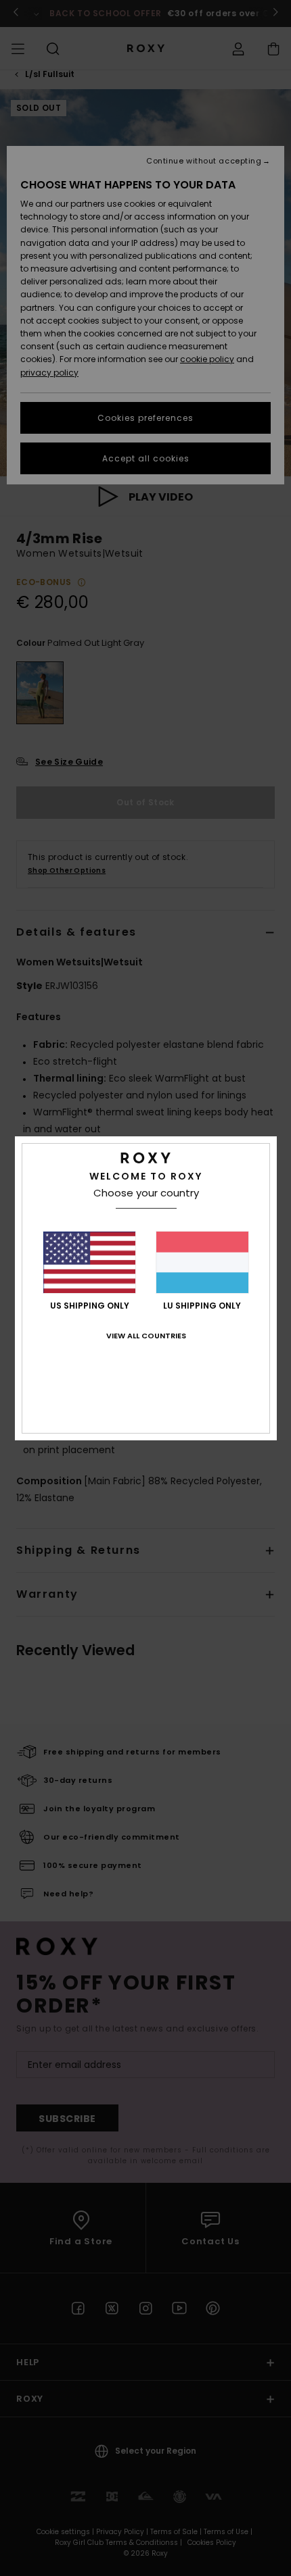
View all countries (146, 1336)
